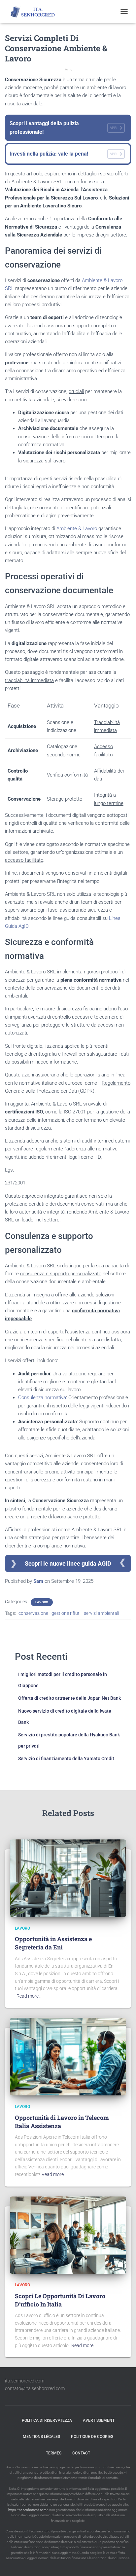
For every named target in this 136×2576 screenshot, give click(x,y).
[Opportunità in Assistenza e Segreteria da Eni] (68, 1878)
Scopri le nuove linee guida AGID (68, 1563)
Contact (81, 2453)
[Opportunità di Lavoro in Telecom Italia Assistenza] (68, 2056)
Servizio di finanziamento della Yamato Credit (66, 1759)
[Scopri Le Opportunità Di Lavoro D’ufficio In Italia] (68, 2235)
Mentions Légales (41, 2437)
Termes (54, 2453)
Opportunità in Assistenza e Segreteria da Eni (53, 1943)
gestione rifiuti (66, 1613)
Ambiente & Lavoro (77, 528)
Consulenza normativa (42, 1397)
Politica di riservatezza (47, 2420)
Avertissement (99, 2420)
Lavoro (42, 1602)
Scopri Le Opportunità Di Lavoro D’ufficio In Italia (60, 2300)
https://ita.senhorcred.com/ (28, 2510)
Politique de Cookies (92, 2437)
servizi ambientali (102, 1613)
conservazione (33, 1613)
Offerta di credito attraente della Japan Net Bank (69, 1698)
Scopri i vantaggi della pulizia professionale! (64, 128)
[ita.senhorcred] (37, 12)
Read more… (29, 1996)
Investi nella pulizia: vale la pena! (64, 154)
